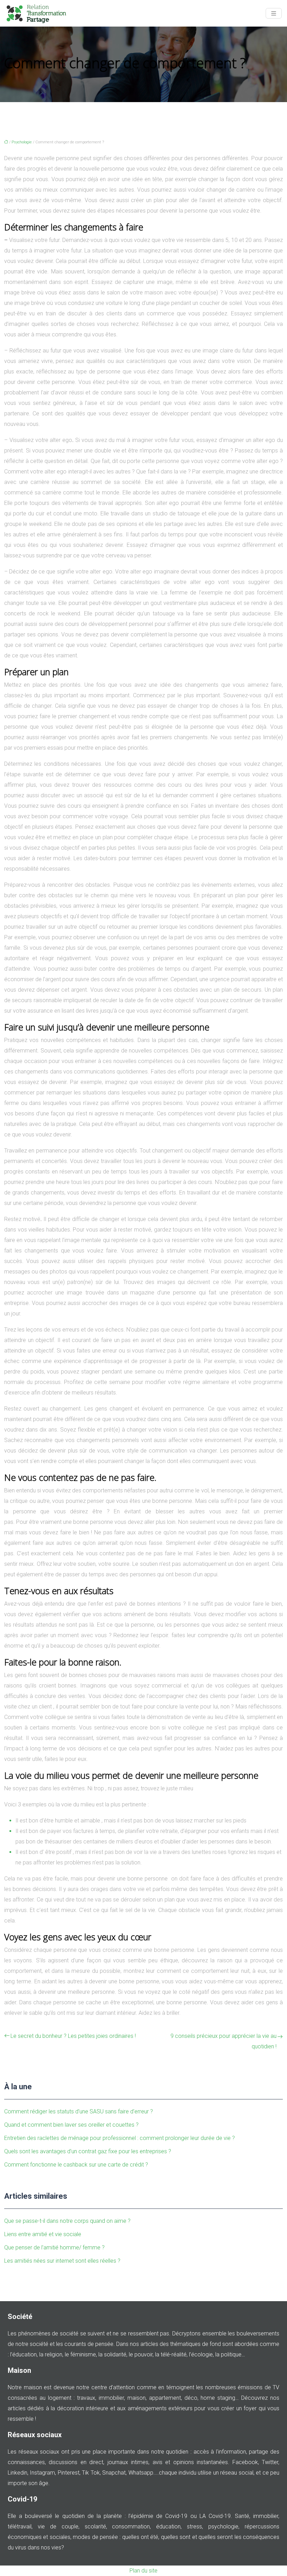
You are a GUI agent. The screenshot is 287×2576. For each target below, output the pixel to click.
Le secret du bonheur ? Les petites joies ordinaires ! (73, 2036)
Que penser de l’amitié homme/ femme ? (54, 2247)
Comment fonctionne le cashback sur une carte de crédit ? (76, 2165)
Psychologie (22, 142)
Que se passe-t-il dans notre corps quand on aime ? (67, 2221)
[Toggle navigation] (274, 13)
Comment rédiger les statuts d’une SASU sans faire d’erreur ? (79, 2111)
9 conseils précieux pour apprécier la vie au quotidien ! (223, 2041)
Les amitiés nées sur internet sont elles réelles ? (62, 2261)
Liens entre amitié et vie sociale (43, 2234)
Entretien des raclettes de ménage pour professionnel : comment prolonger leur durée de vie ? (120, 2138)
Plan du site (143, 2571)
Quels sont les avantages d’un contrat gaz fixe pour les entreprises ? (88, 2151)
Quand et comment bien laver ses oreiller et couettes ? (71, 2125)
